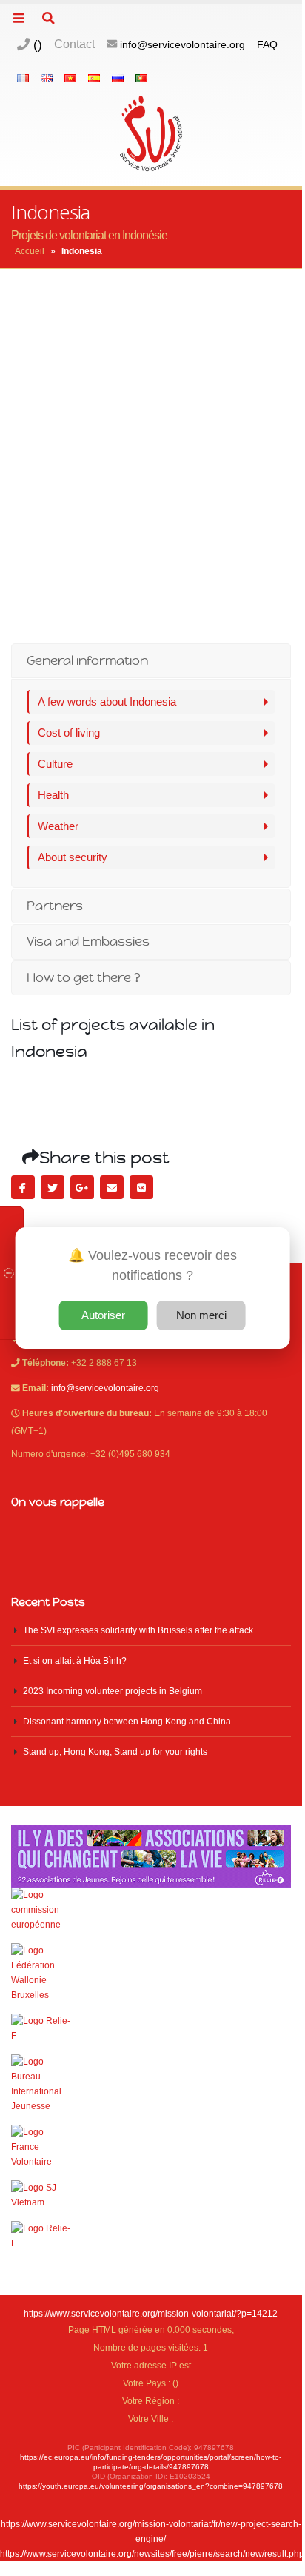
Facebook (23, 1187)
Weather (58, 826)
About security (73, 857)
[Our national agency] (151, 2084)
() (36, 44)
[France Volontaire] (151, 2147)
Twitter (53, 1187)
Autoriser (103, 1315)
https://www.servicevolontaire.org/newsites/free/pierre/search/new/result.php (152, 2553)
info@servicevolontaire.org (182, 44)
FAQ (267, 44)
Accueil (30, 251)
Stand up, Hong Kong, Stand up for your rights (115, 1752)
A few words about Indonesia (107, 701)
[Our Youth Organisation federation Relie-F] (151, 2028)
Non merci (201, 1315)
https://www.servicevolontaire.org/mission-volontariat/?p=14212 (151, 2313)
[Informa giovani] (151, 2236)
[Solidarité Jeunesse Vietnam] (151, 2195)
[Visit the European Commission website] (151, 1910)
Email (112, 1187)
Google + (82, 1187)
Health (53, 795)
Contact (74, 44)
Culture (55, 764)
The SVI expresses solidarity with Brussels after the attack (138, 1630)
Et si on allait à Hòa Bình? (75, 1660)
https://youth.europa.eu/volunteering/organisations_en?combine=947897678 (151, 2486)
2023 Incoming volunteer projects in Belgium (113, 1691)
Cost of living (69, 733)
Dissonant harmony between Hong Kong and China (127, 1721)
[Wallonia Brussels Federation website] (151, 1973)
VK (141, 1187)
